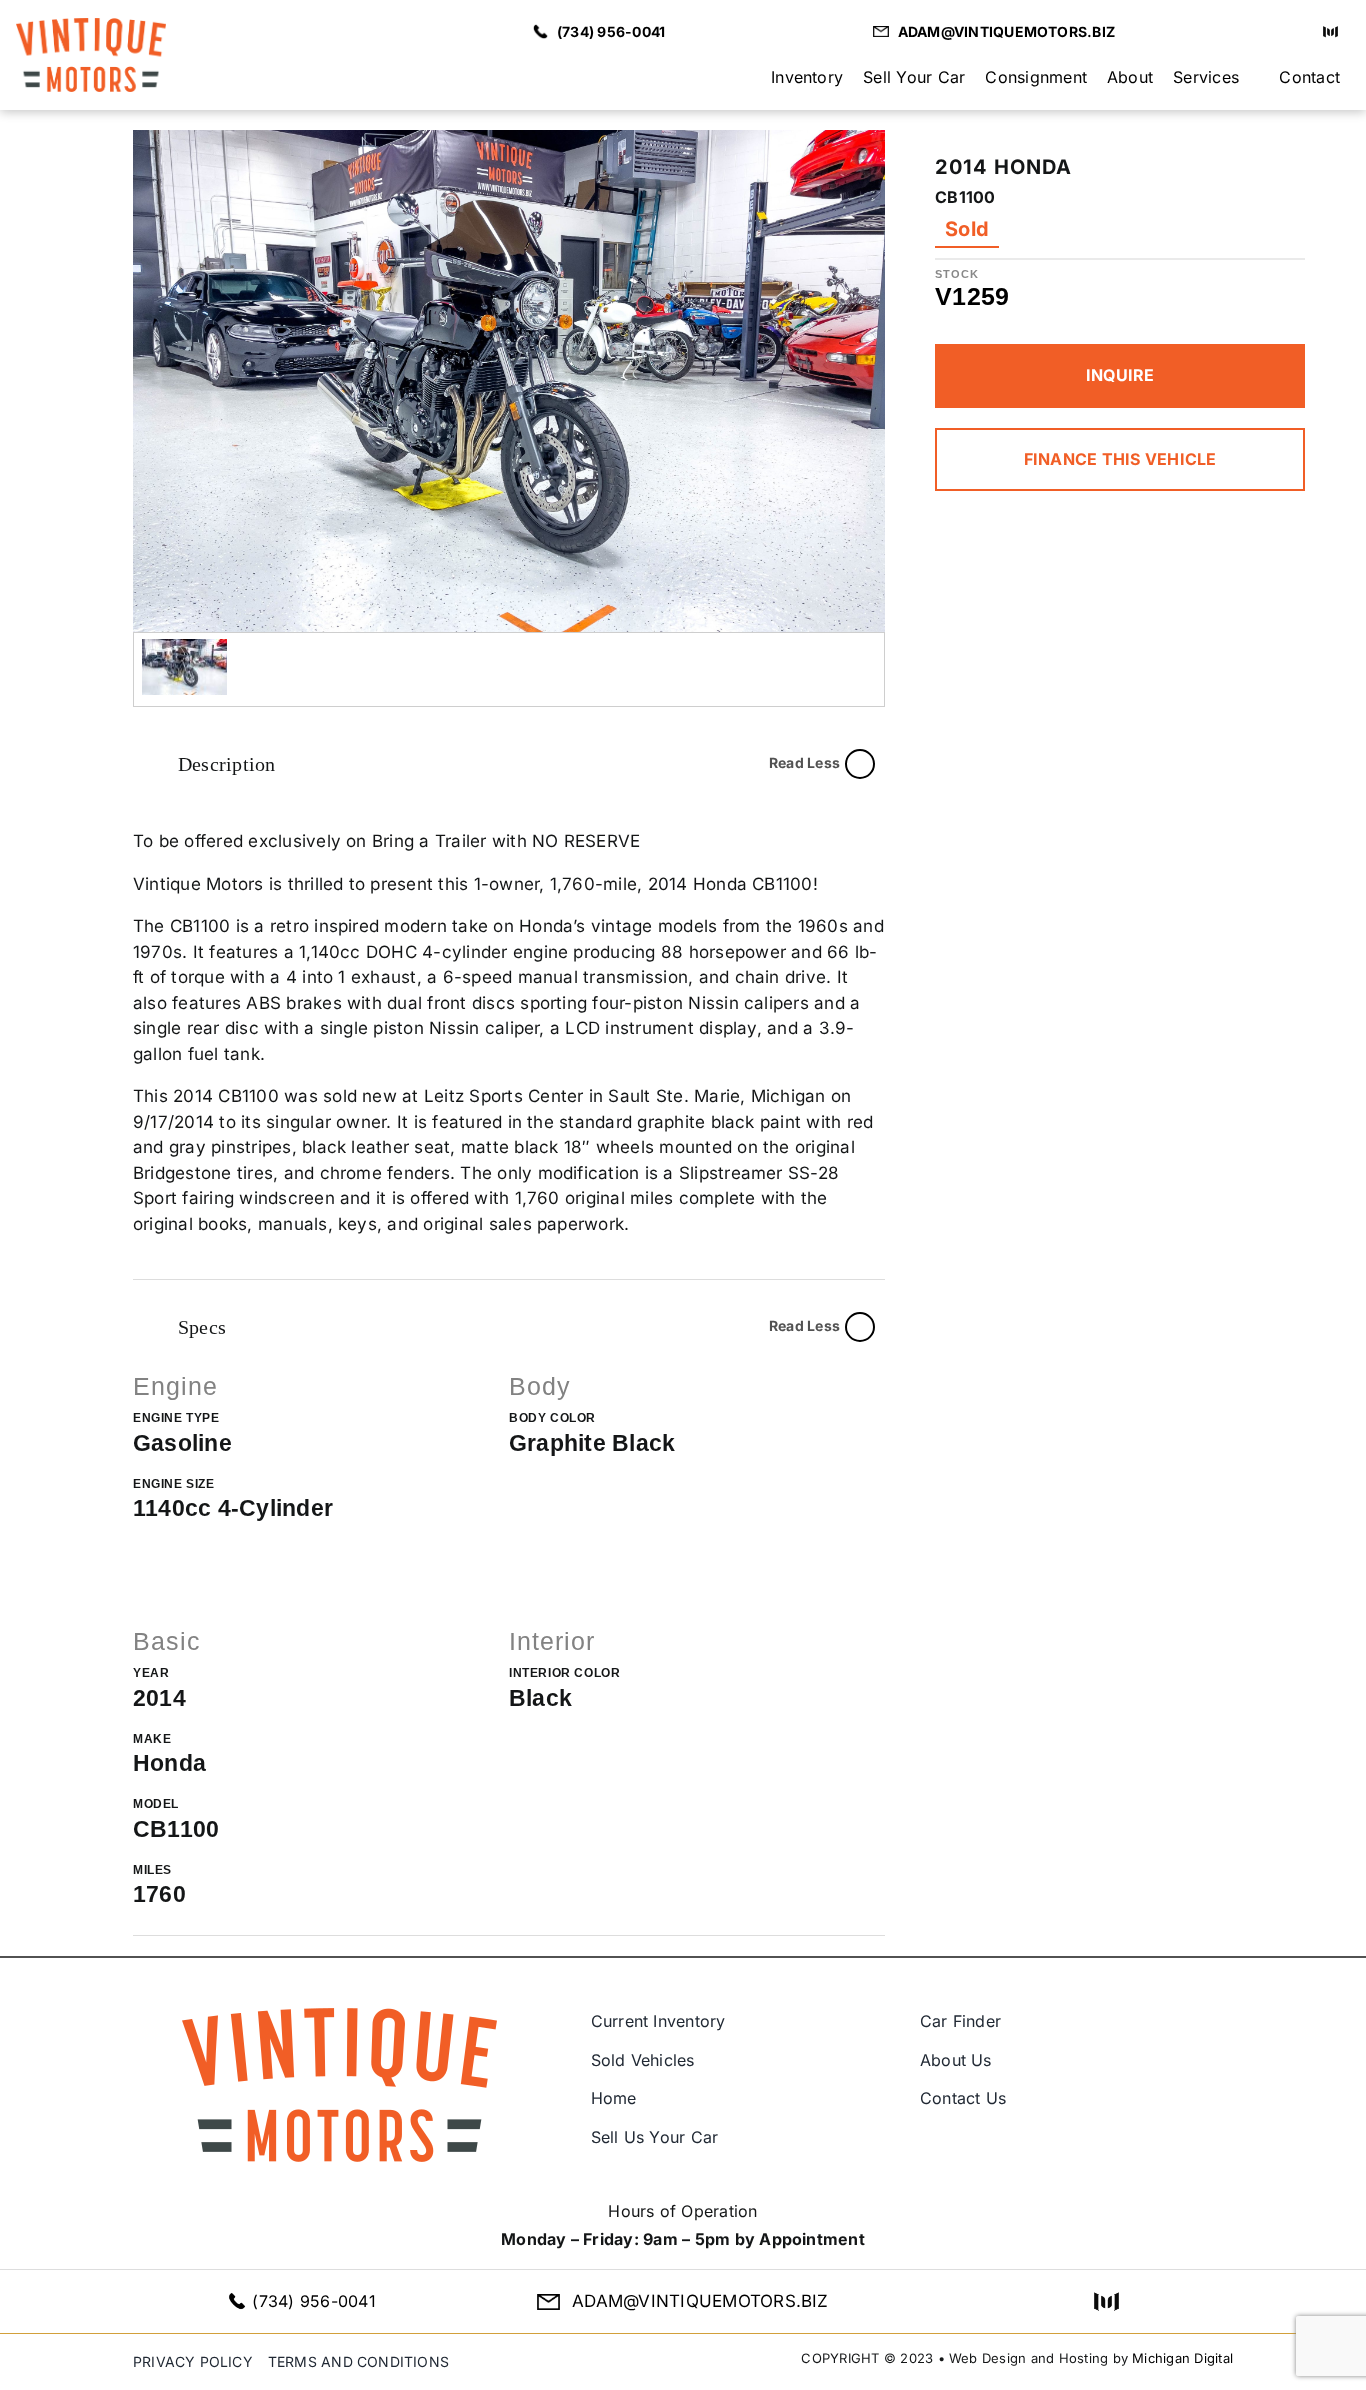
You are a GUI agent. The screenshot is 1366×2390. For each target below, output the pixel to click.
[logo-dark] (91, 26)
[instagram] (1295, 32)
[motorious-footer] (1106, 2302)
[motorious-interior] (1330, 32)
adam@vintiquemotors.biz (700, 2301)
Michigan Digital (1182, 2358)
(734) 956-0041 (313, 2301)
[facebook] (1263, 32)
